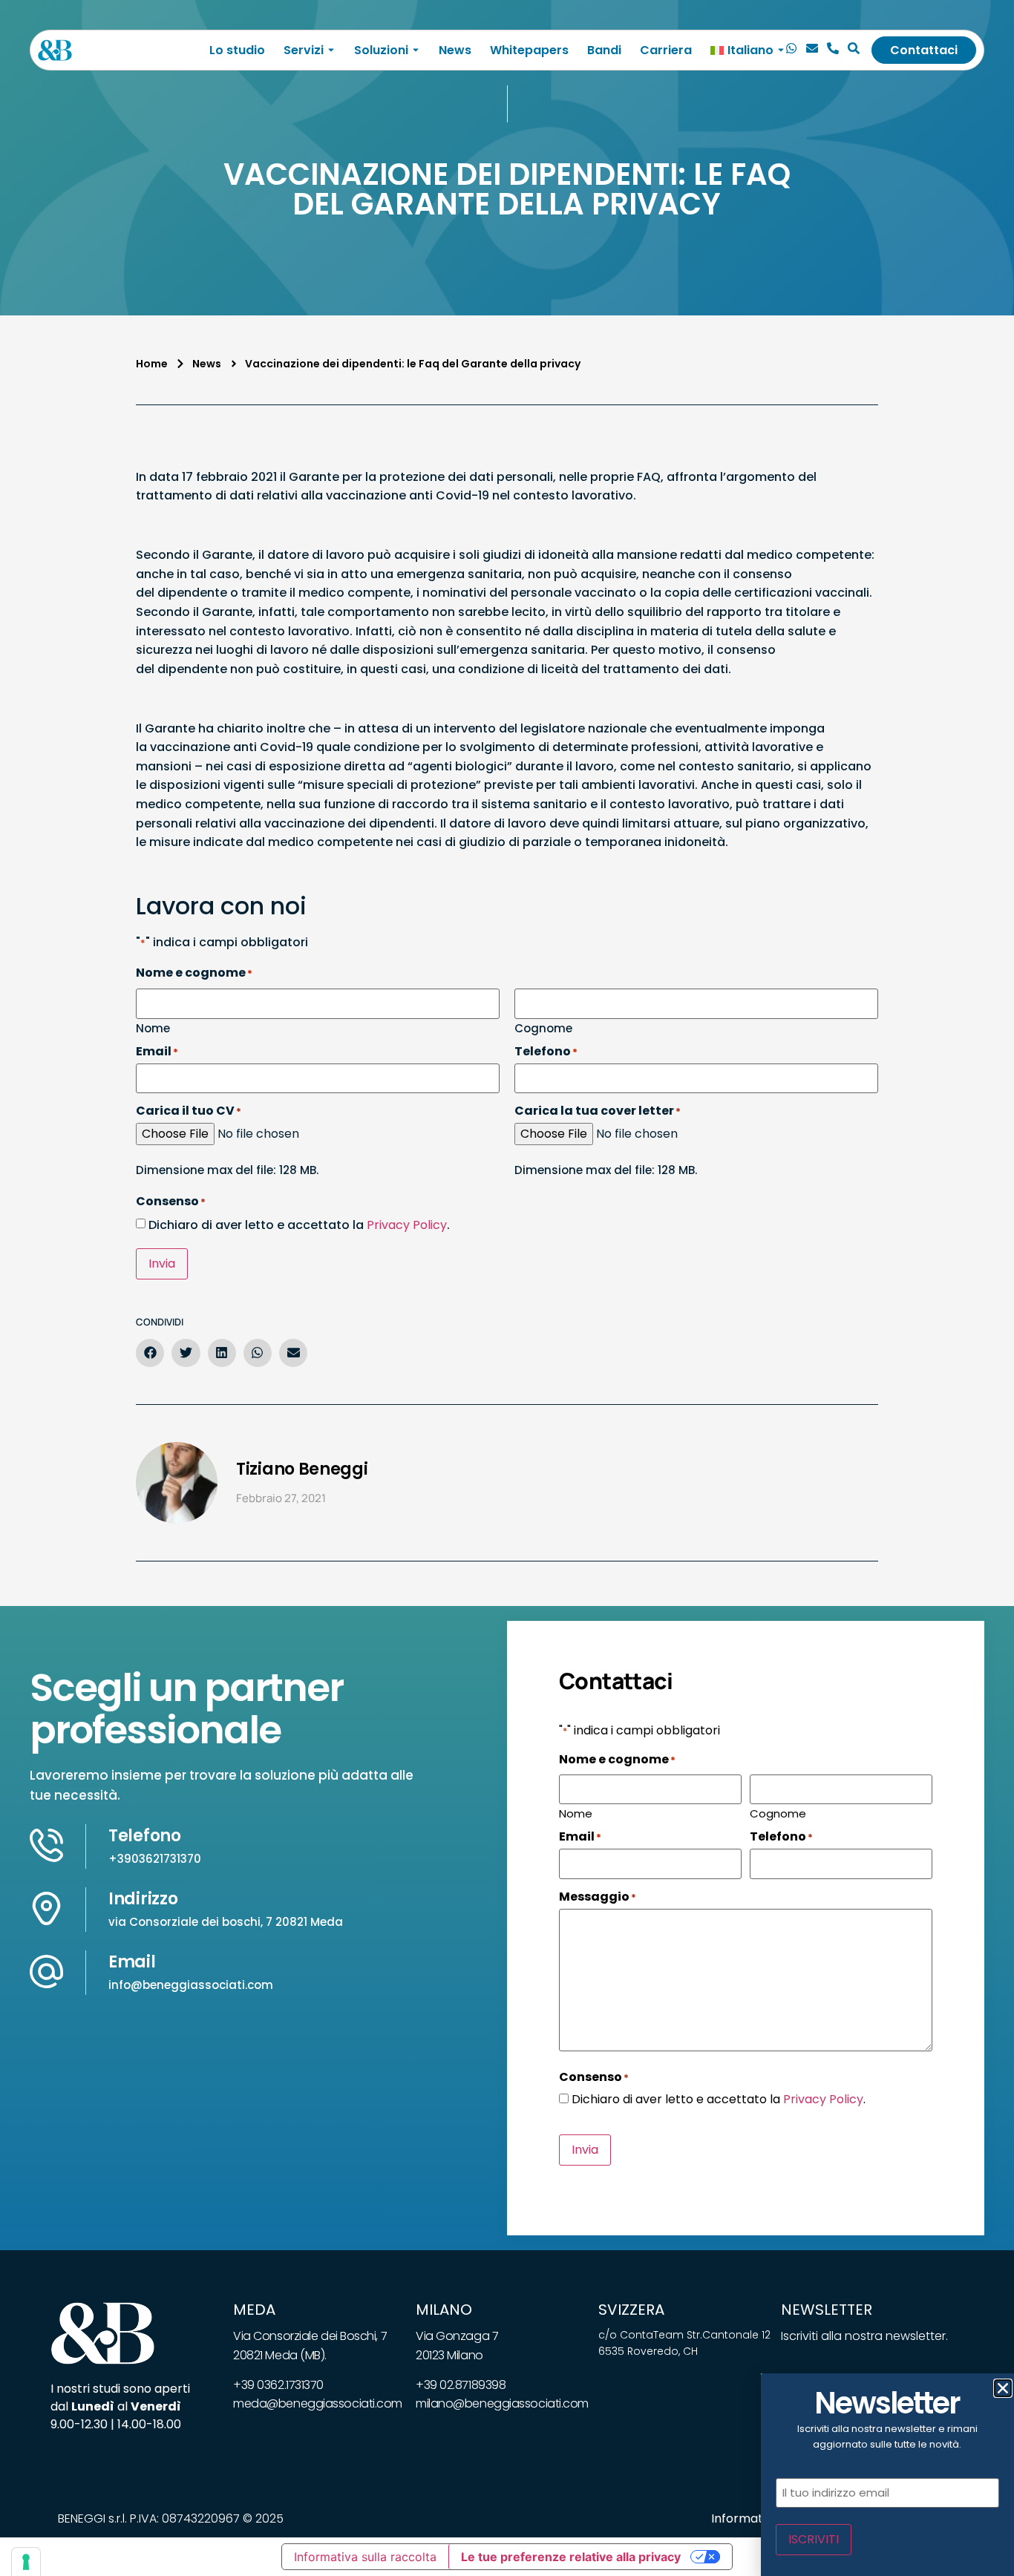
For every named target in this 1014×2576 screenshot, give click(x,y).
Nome (153, 1027)
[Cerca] (854, 50)
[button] (150, 1353)
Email (132, 1962)
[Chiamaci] (791, 50)
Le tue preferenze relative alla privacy (571, 2557)
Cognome (543, 1027)
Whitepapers (529, 50)
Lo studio (237, 50)
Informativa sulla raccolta (365, 2557)
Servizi (304, 50)
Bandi (604, 50)
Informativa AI (752, 2518)
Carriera (666, 50)
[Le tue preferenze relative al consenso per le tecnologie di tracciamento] (26, 2562)
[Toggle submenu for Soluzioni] (414, 50)
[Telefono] (833, 50)
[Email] (812, 50)
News (455, 50)
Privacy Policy (407, 1225)
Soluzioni (381, 50)
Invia (162, 1264)
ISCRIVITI (814, 2539)
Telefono (145, 1836)
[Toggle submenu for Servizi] (330, 50)
